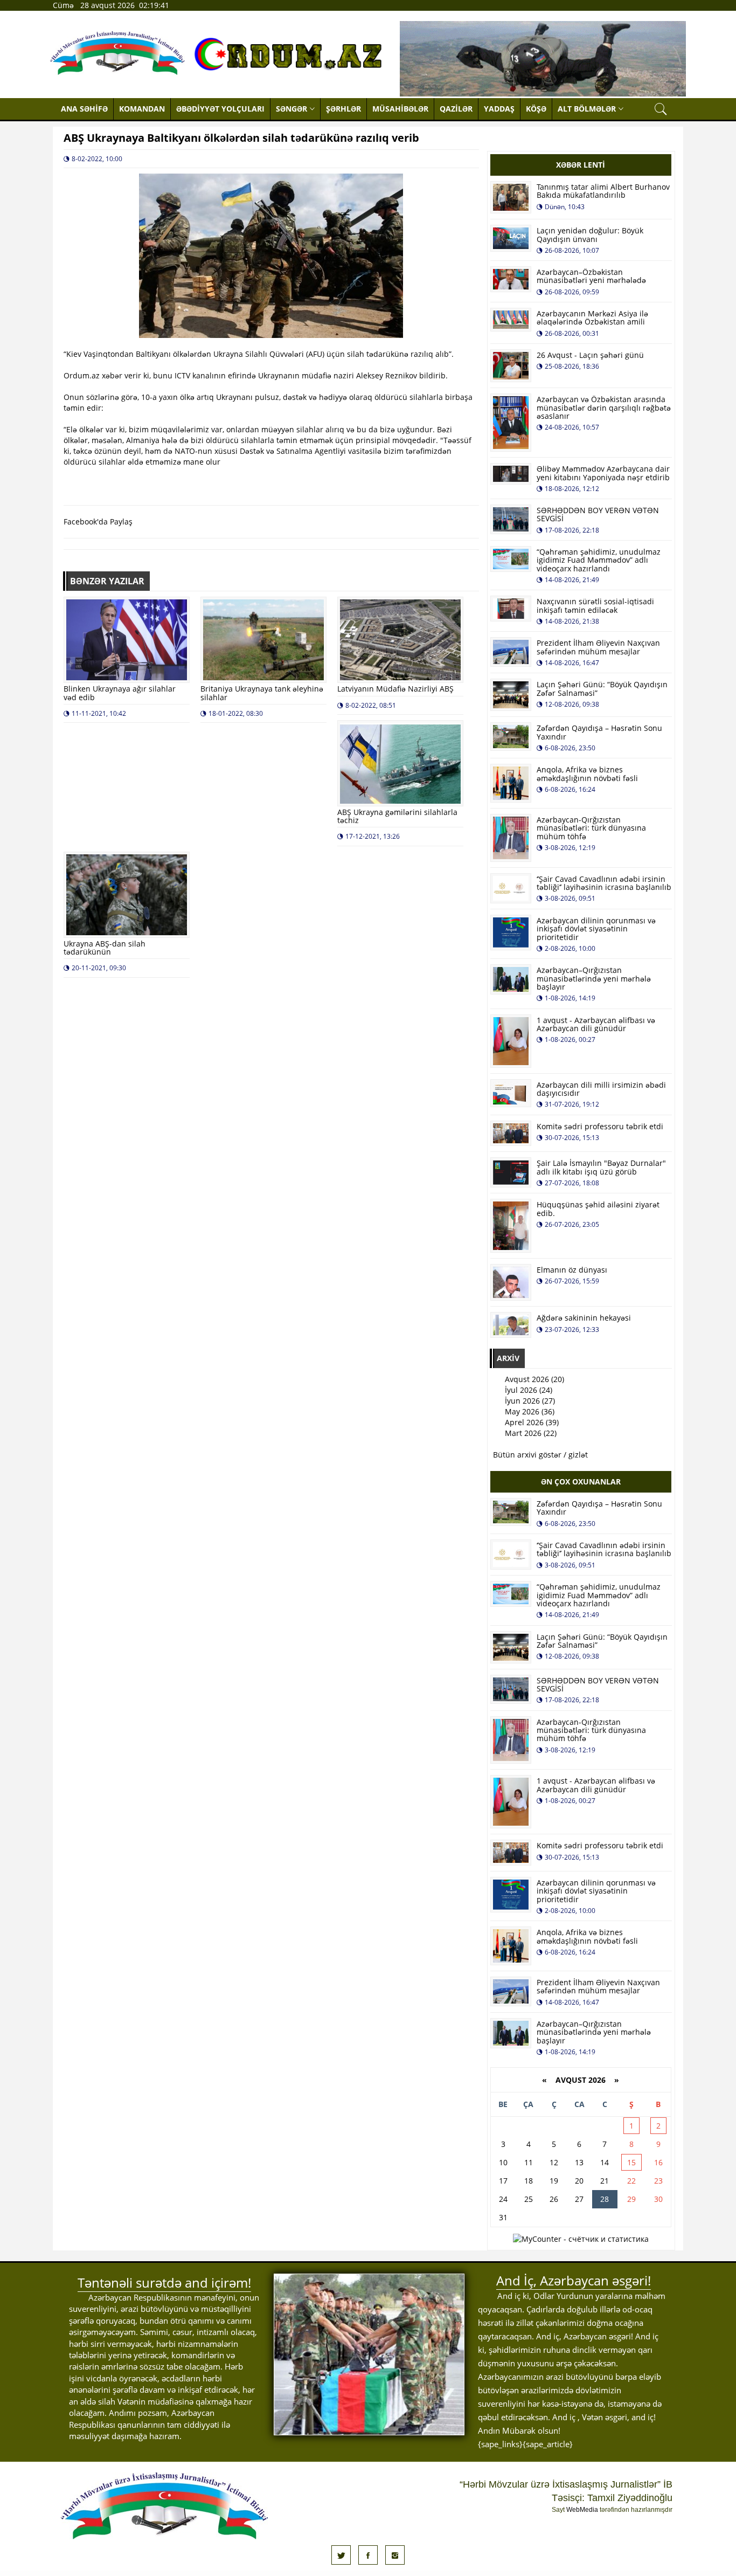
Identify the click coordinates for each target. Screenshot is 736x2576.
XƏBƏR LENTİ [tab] (581, 165)
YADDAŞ (499, 109)
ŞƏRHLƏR (343, 109)
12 (554, 2162)
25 (529, 2199)
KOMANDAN (142, 109)
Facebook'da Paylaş (98, 522)
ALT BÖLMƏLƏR (587, 109)
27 (579, 2199)
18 (529, 2181)
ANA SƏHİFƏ (84, 109)
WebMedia (582, 2510)
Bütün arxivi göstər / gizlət (540, 1455)
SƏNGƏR (291, 109)
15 (631, 2162)
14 (605, 2162)
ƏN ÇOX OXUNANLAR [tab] (581, 1482)
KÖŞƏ (536, 109)
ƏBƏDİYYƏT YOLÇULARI (220, 109)
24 (503, 2199)
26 (554, 2199)
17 (503, 2181)
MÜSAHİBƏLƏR (400, 109)
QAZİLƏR (456, 109)
